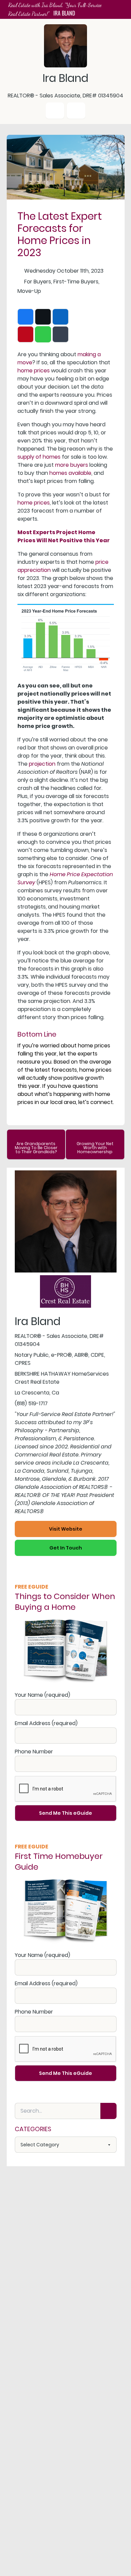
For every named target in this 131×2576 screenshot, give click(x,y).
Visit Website (66, 1529)
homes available (70, 473)
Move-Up (29, 291)
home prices (34, 371)
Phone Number (34, 1752)
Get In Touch (66, 1548)
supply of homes (39, 457)
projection (42, 764)
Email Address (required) (46, 1723)
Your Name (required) (42, 1695)
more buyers (72, 465)
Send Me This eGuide (65, 1813)
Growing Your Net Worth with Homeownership (95, 1148)
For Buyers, (38, 282)
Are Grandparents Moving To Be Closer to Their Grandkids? (36, 1148)
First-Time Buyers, (76, 282)
